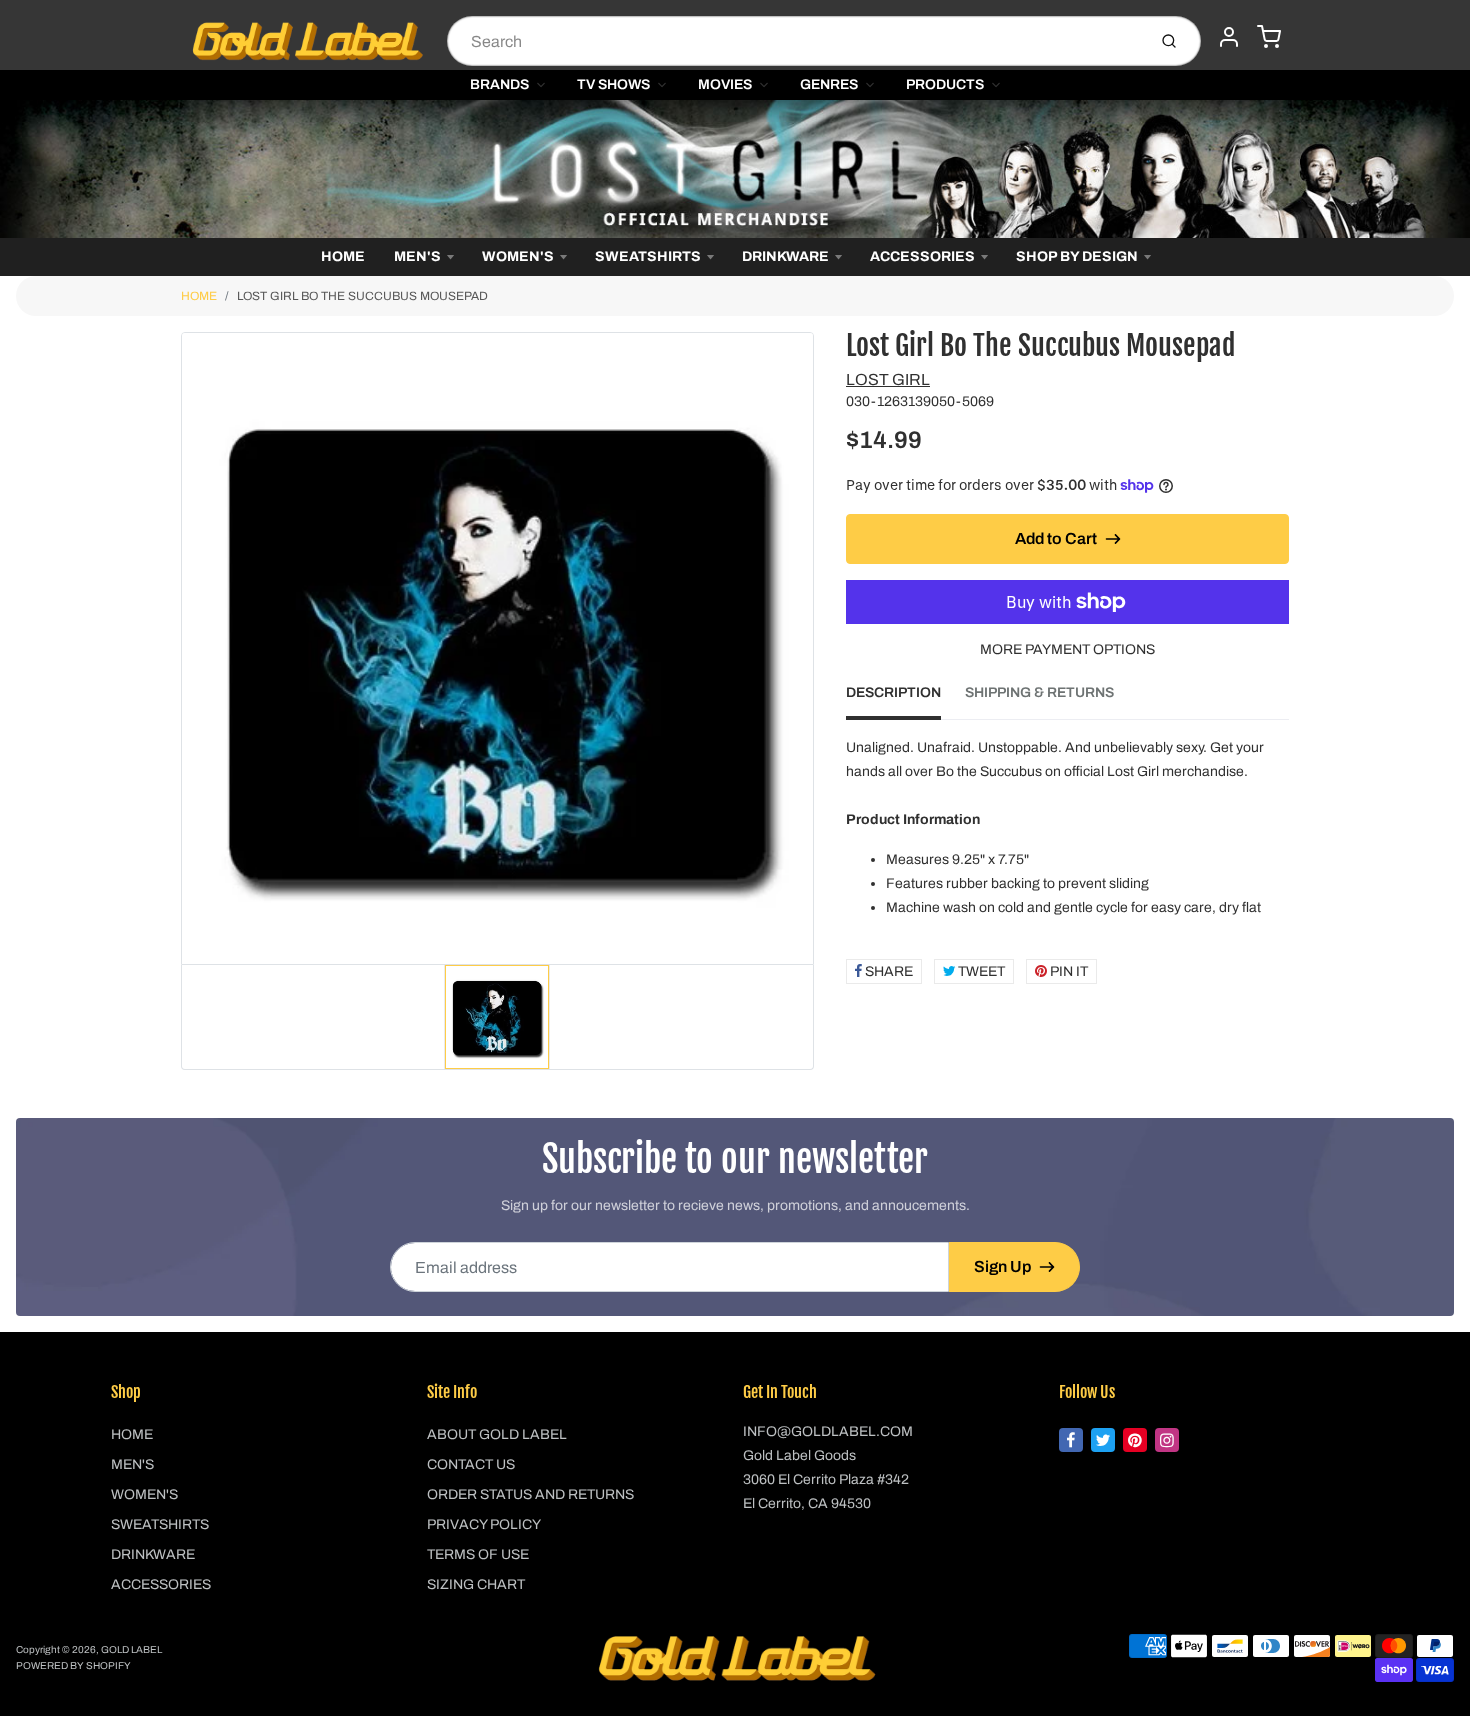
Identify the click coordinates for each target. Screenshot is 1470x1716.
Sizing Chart (476, 1584)
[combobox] (794, 41)
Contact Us (471, 1464)
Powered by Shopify (73, 1665)
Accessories (922, 256)
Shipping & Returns (1039, 692)
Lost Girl (888, 379)
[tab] (905, 699)
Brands (499, 84)
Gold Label (131, 1649)
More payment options (1067, 649)
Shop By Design (1077, 256)
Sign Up (1002, 1266)
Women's (518, 256)
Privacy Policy (484, 1524)
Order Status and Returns (530, 1494)
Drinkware (785, 256)
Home (343, 256)
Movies (725, 84)
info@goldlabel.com (828, 1431)
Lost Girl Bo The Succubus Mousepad (362, 296)
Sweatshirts (648, 256)
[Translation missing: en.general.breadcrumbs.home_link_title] (735, 169)
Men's (417, 256)
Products (945, 84)
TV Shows (613, 84)
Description (893, 692)
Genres (829, 84)
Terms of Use (478, 1554)
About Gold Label (497, 1434)
